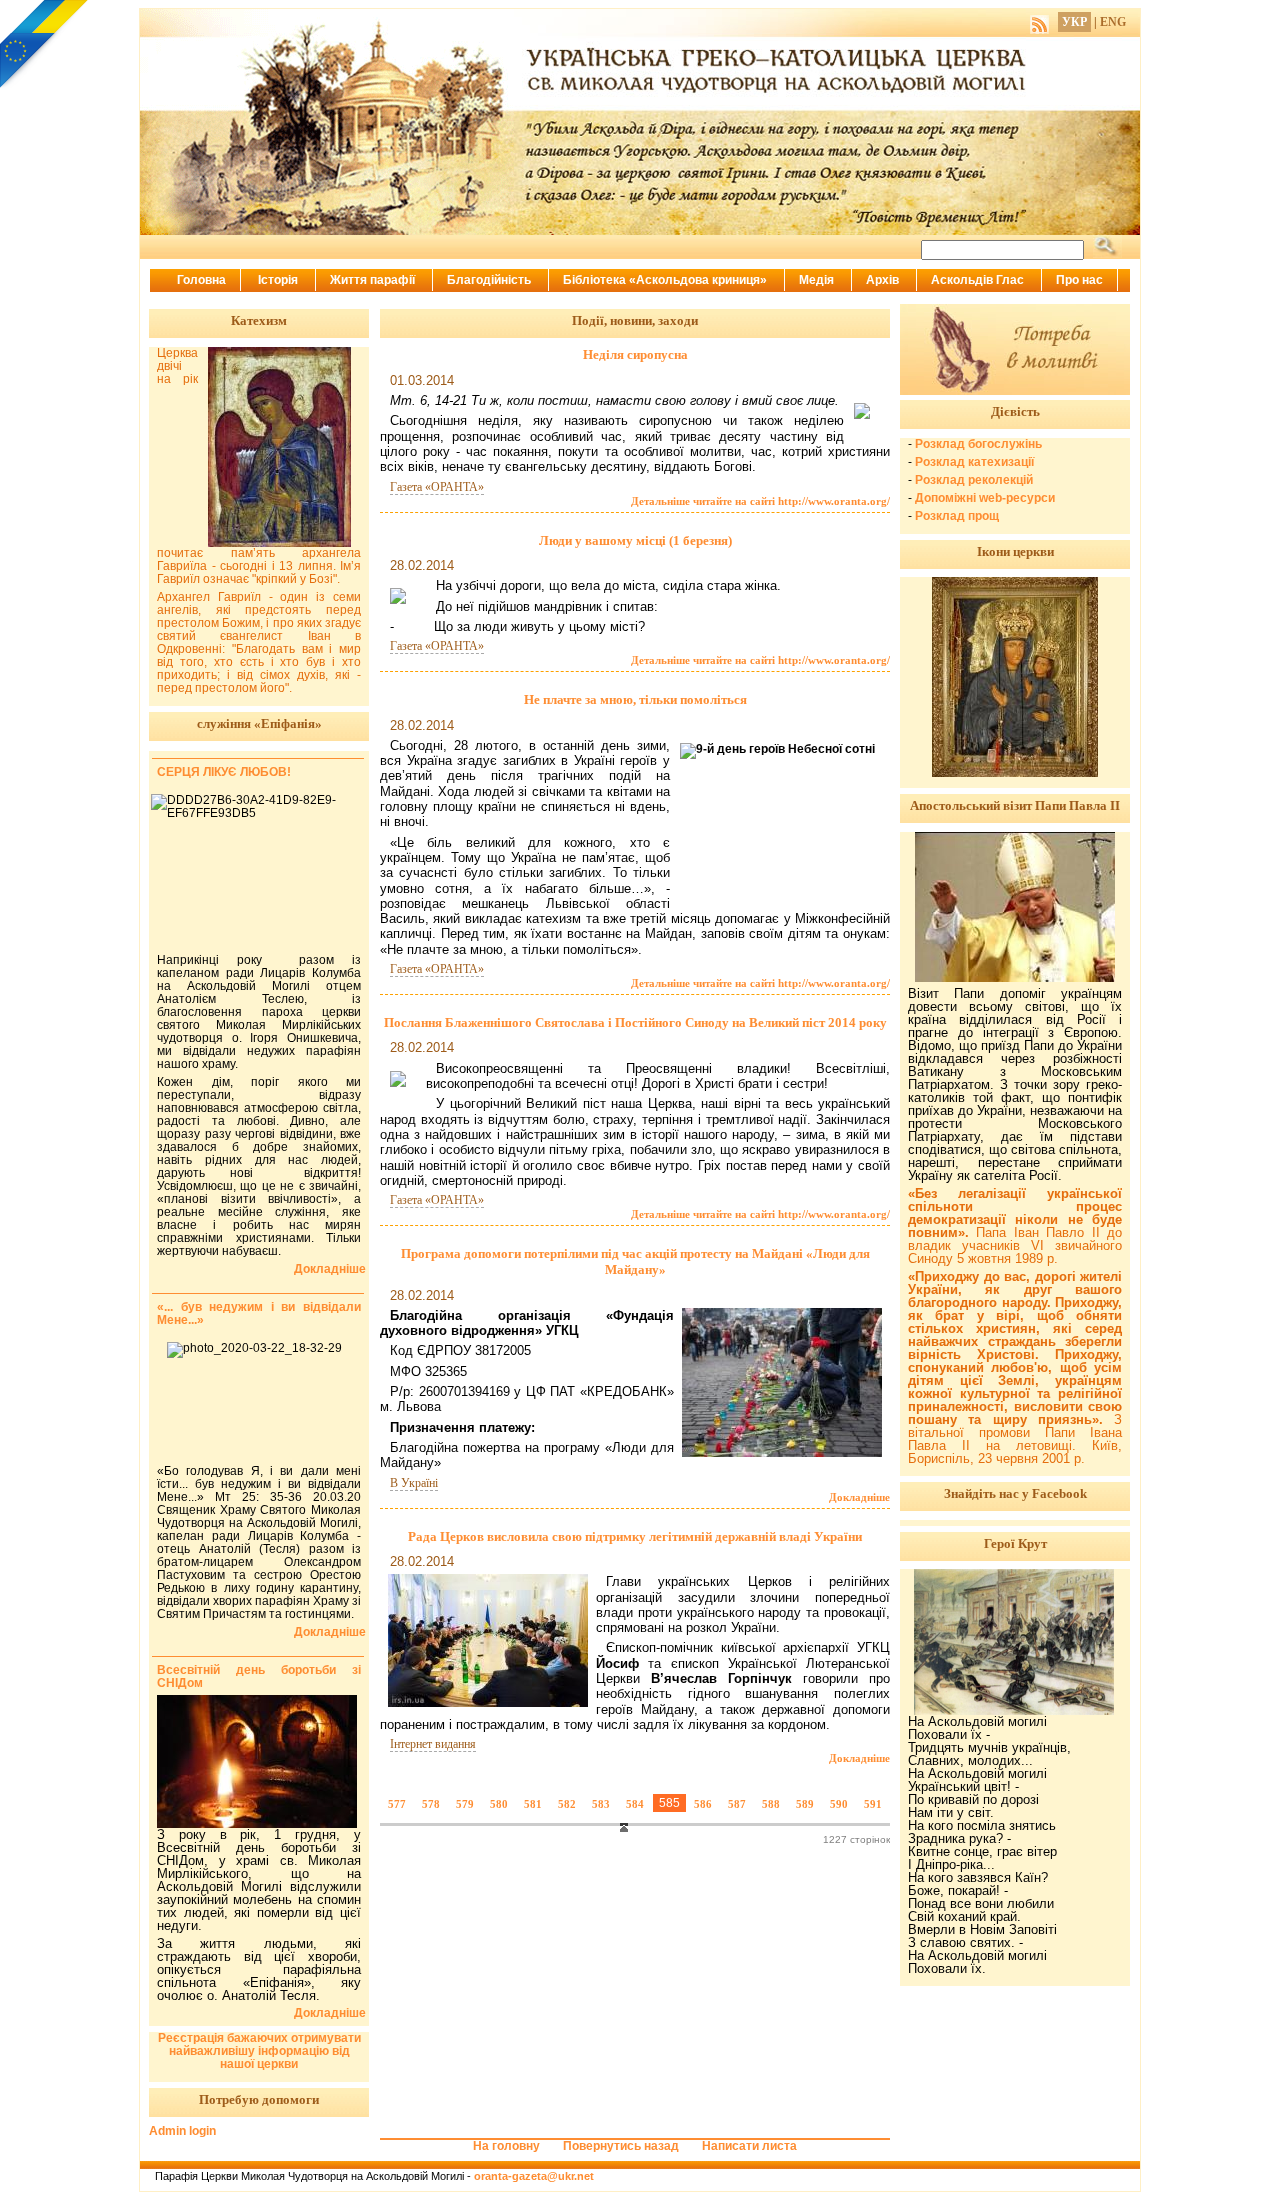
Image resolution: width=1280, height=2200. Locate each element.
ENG (1113, 22)
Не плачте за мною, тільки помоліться (635, 699)
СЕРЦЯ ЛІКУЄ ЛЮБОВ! (224, 772)
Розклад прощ (957, 516)
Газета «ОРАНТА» (437, 487)
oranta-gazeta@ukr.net (534, 2176)
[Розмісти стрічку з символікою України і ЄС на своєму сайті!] (45, 45)
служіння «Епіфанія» (259, 723)
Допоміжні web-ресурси (985, 498)
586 (703, 1804)
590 (839, 1804)
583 (601, 1804)
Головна (201, 280)
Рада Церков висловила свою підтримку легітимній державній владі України (635, 1536)
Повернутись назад (621, 2146)
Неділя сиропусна (635, 354)
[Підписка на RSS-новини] (1039, 22)
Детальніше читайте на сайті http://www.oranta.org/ (760, 501)
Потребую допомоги (259, 2099)
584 (635, 1804)
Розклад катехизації (974, 462)
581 (533, 1804)
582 (567, 1804)
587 (737, 1804)
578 (431, 1804)
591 (873, 1804)
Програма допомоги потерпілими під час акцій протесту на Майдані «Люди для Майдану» (635, 1261)
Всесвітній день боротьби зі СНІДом (259, 1676)
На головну (506, 2146)
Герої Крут (1015, 1543)
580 (499, 1804)
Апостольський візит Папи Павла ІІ (1015, 805)
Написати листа (749, 2146)
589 (805, 1804)
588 (771, 1804)
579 (465, 1804)
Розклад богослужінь (978, 444)
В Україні (414, 1483)
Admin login (182, 2131)
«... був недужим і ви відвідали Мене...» (259, 1313)
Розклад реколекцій (974, 480)
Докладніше (859, 1497)
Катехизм (259, 320)
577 (397, 1804)
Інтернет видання (433, 1744)
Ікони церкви (1015, 551)
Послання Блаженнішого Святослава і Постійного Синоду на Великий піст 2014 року (635, 1022)
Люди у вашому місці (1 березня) (635, 540)
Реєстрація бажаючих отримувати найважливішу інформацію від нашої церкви (259, 2051)
